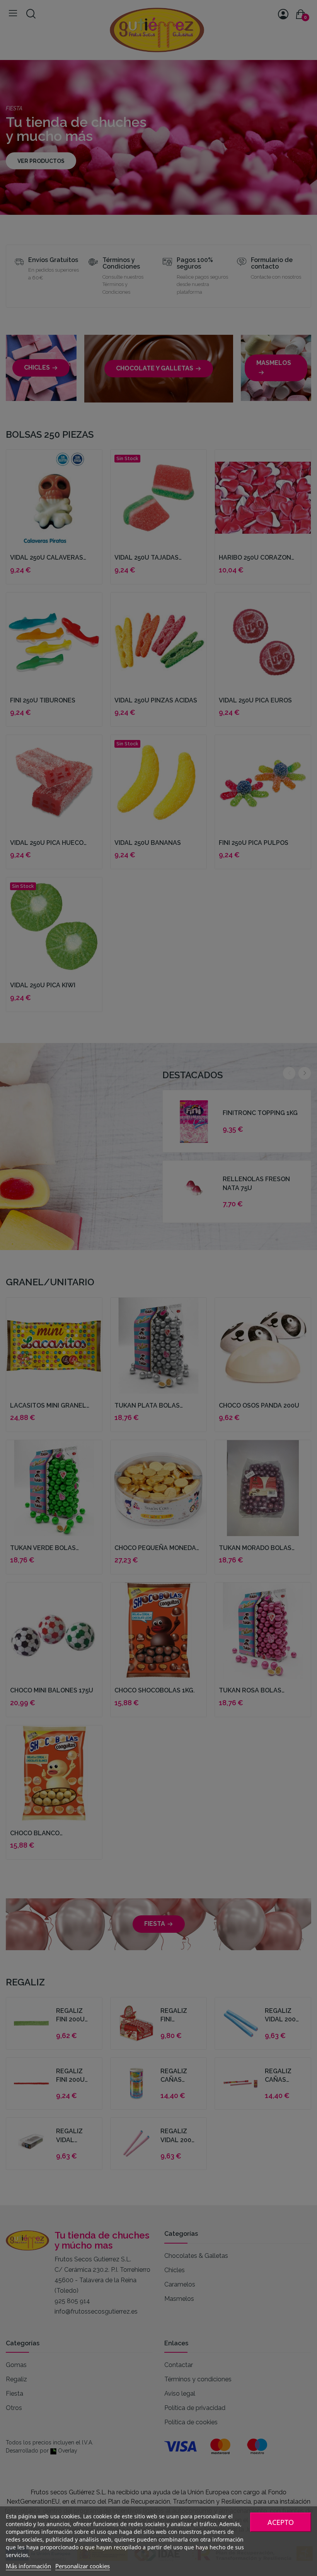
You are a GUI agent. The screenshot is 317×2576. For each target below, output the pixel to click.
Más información (28, 2566)
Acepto (281, 2522)
